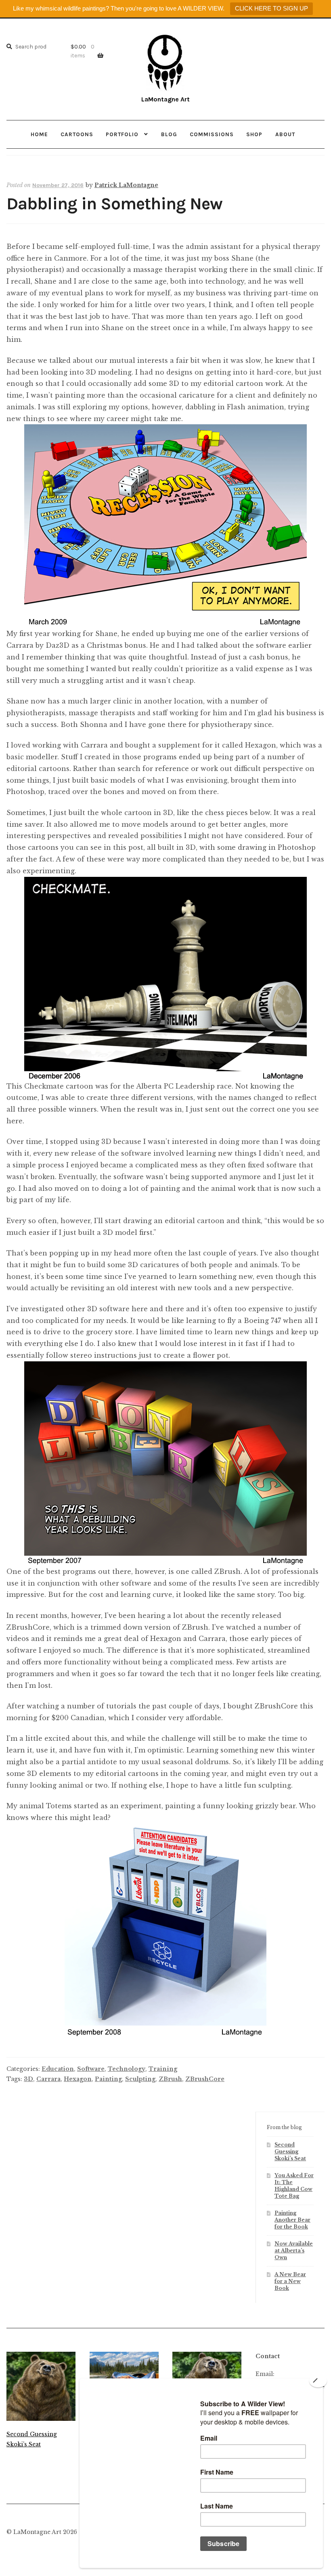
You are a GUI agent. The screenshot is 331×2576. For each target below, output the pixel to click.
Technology (127, 2069)
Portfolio (122, 134)
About (285, 134)
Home (39, 134)
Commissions (212, 134)
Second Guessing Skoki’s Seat (290, 2152)
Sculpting (140, 2079)
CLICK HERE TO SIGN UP (271, 8)
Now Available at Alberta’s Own (294, 2251)
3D (28, 2079)
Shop (254, 134)
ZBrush (170, 2079)
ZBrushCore (205, 2079)
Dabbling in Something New (114, 204)
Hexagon (78, 2079)
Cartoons (77, 134)
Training (163, 2069)
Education (58, 2069)
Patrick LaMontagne (126, 185)
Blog (169, 134)
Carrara (48, 2079)
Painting (108, 2079)
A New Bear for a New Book (290, 2281)
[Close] (318, 2381)
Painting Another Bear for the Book (292, 2220)
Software (91, 2069)
